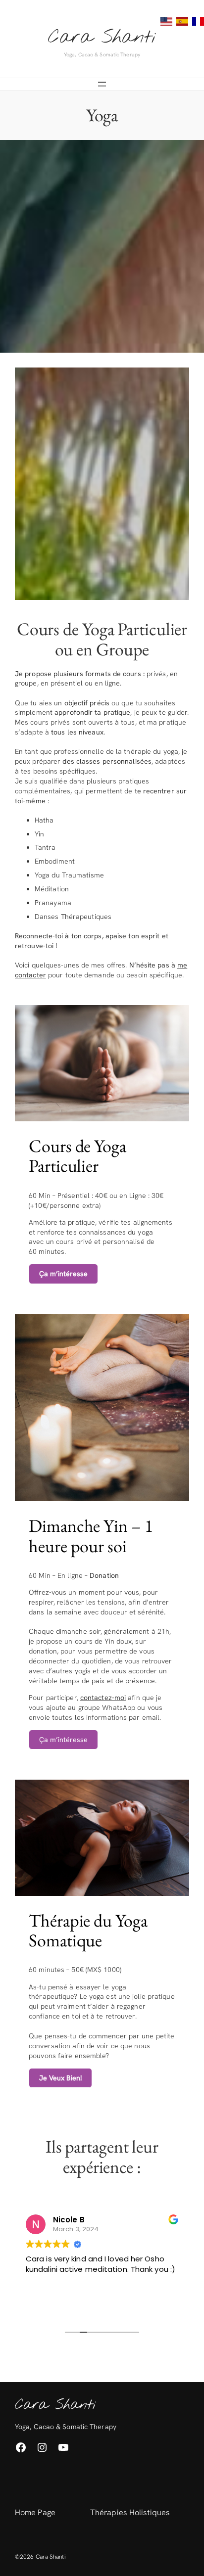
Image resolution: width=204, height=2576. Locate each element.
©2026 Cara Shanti (40, 2557)
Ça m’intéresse (63, 1740)
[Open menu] (102, 84)
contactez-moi (103, 1698)
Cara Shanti (102, 38)
